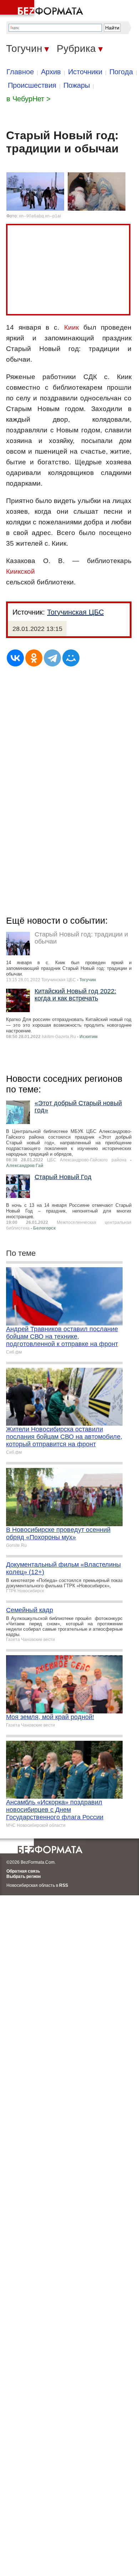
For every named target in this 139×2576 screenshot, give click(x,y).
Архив (51, 72)
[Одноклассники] (34, 658)
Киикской (20, 571)
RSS (64, 1885)
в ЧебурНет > (29, 99)
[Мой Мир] (71, 658)
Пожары (77, 85)
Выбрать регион (24, 1876)
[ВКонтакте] (15, 658)
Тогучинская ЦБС (75, 612)
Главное (20, 72)
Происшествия (32, 85)
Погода (121, 72)
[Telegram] (52, 658)
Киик (71, 327)
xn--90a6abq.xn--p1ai (40, 216)
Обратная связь (23, 1871)
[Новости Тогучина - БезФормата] (43, 9)
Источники (85, 72)
